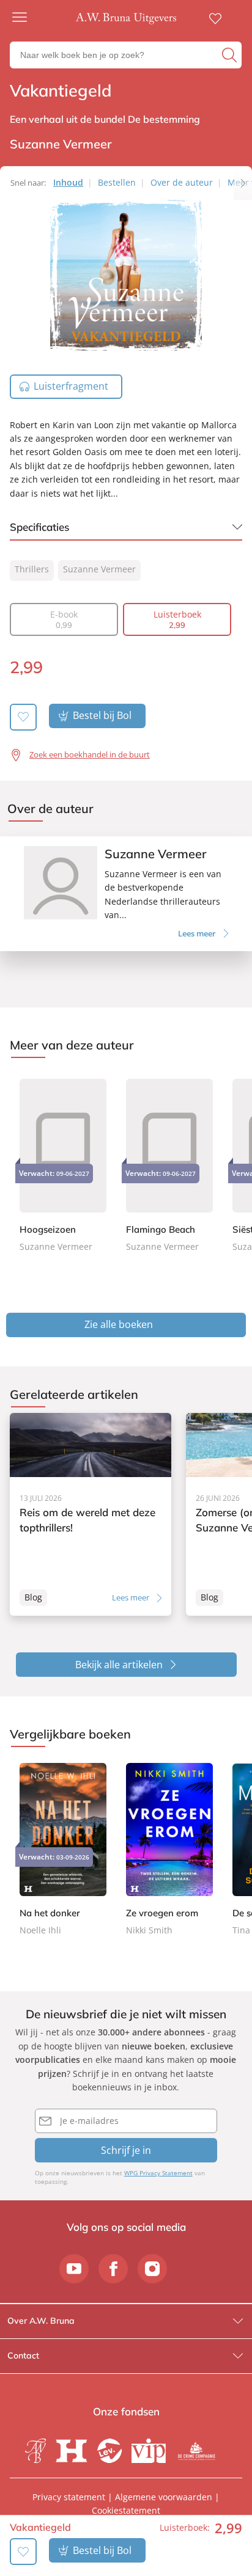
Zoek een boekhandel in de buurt (90, 754)
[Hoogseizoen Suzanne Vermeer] (63, 1163)
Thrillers (32, 569)
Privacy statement (69, 2497)
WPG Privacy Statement (158, 2173)
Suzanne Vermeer (99, 569)
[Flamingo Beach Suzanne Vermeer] (169, 1163)
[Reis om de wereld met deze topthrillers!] (91, 1515)
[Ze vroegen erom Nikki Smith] (169, 1850)
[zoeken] (230, 55)
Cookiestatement (126, 2510)
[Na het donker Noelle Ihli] (63, 1850)
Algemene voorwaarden (164, 2497)
